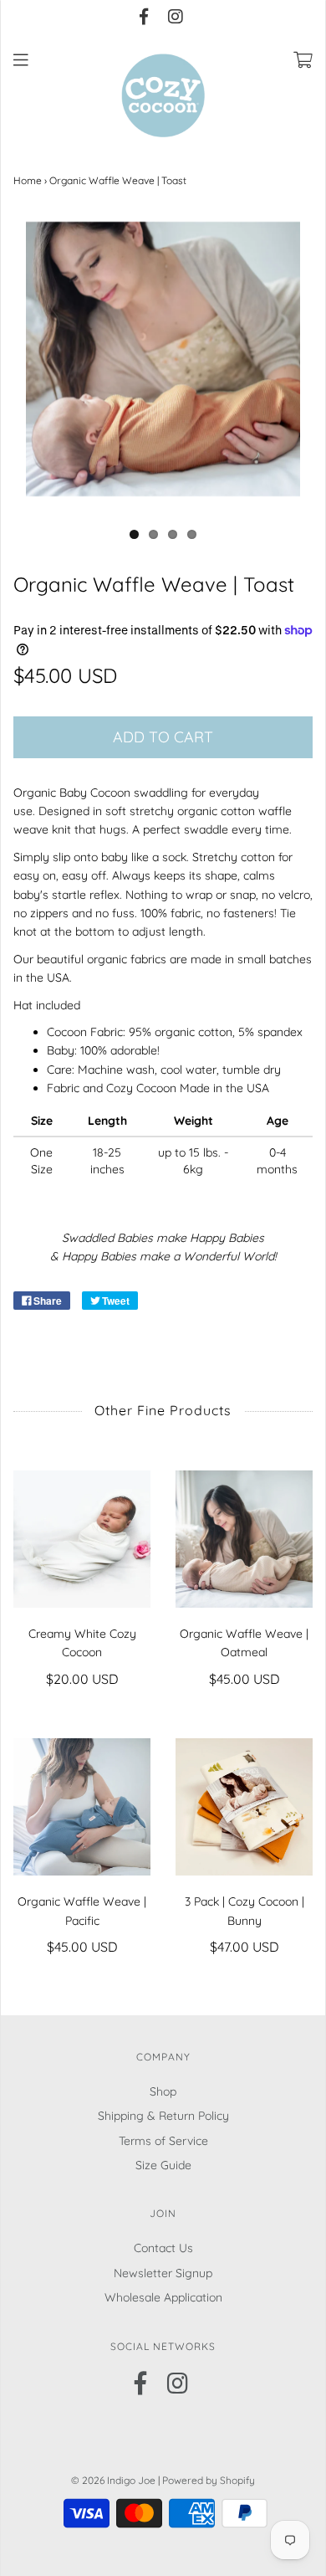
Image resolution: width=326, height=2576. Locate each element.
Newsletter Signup (163, 2273)
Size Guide (163, 2165)
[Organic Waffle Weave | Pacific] (82, 1807)
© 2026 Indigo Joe (113, 2480)
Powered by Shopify (209, 2480)
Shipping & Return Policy (163, 2116)
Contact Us (163, 2248)
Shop (163, 2091)
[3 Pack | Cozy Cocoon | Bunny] (244, 1807)
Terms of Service (163, 2141)
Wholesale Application (163, 2297)
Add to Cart (163, 737)
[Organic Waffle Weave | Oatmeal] (244, 1539)
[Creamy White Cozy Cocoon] (82, 1539)
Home (28, 180)
